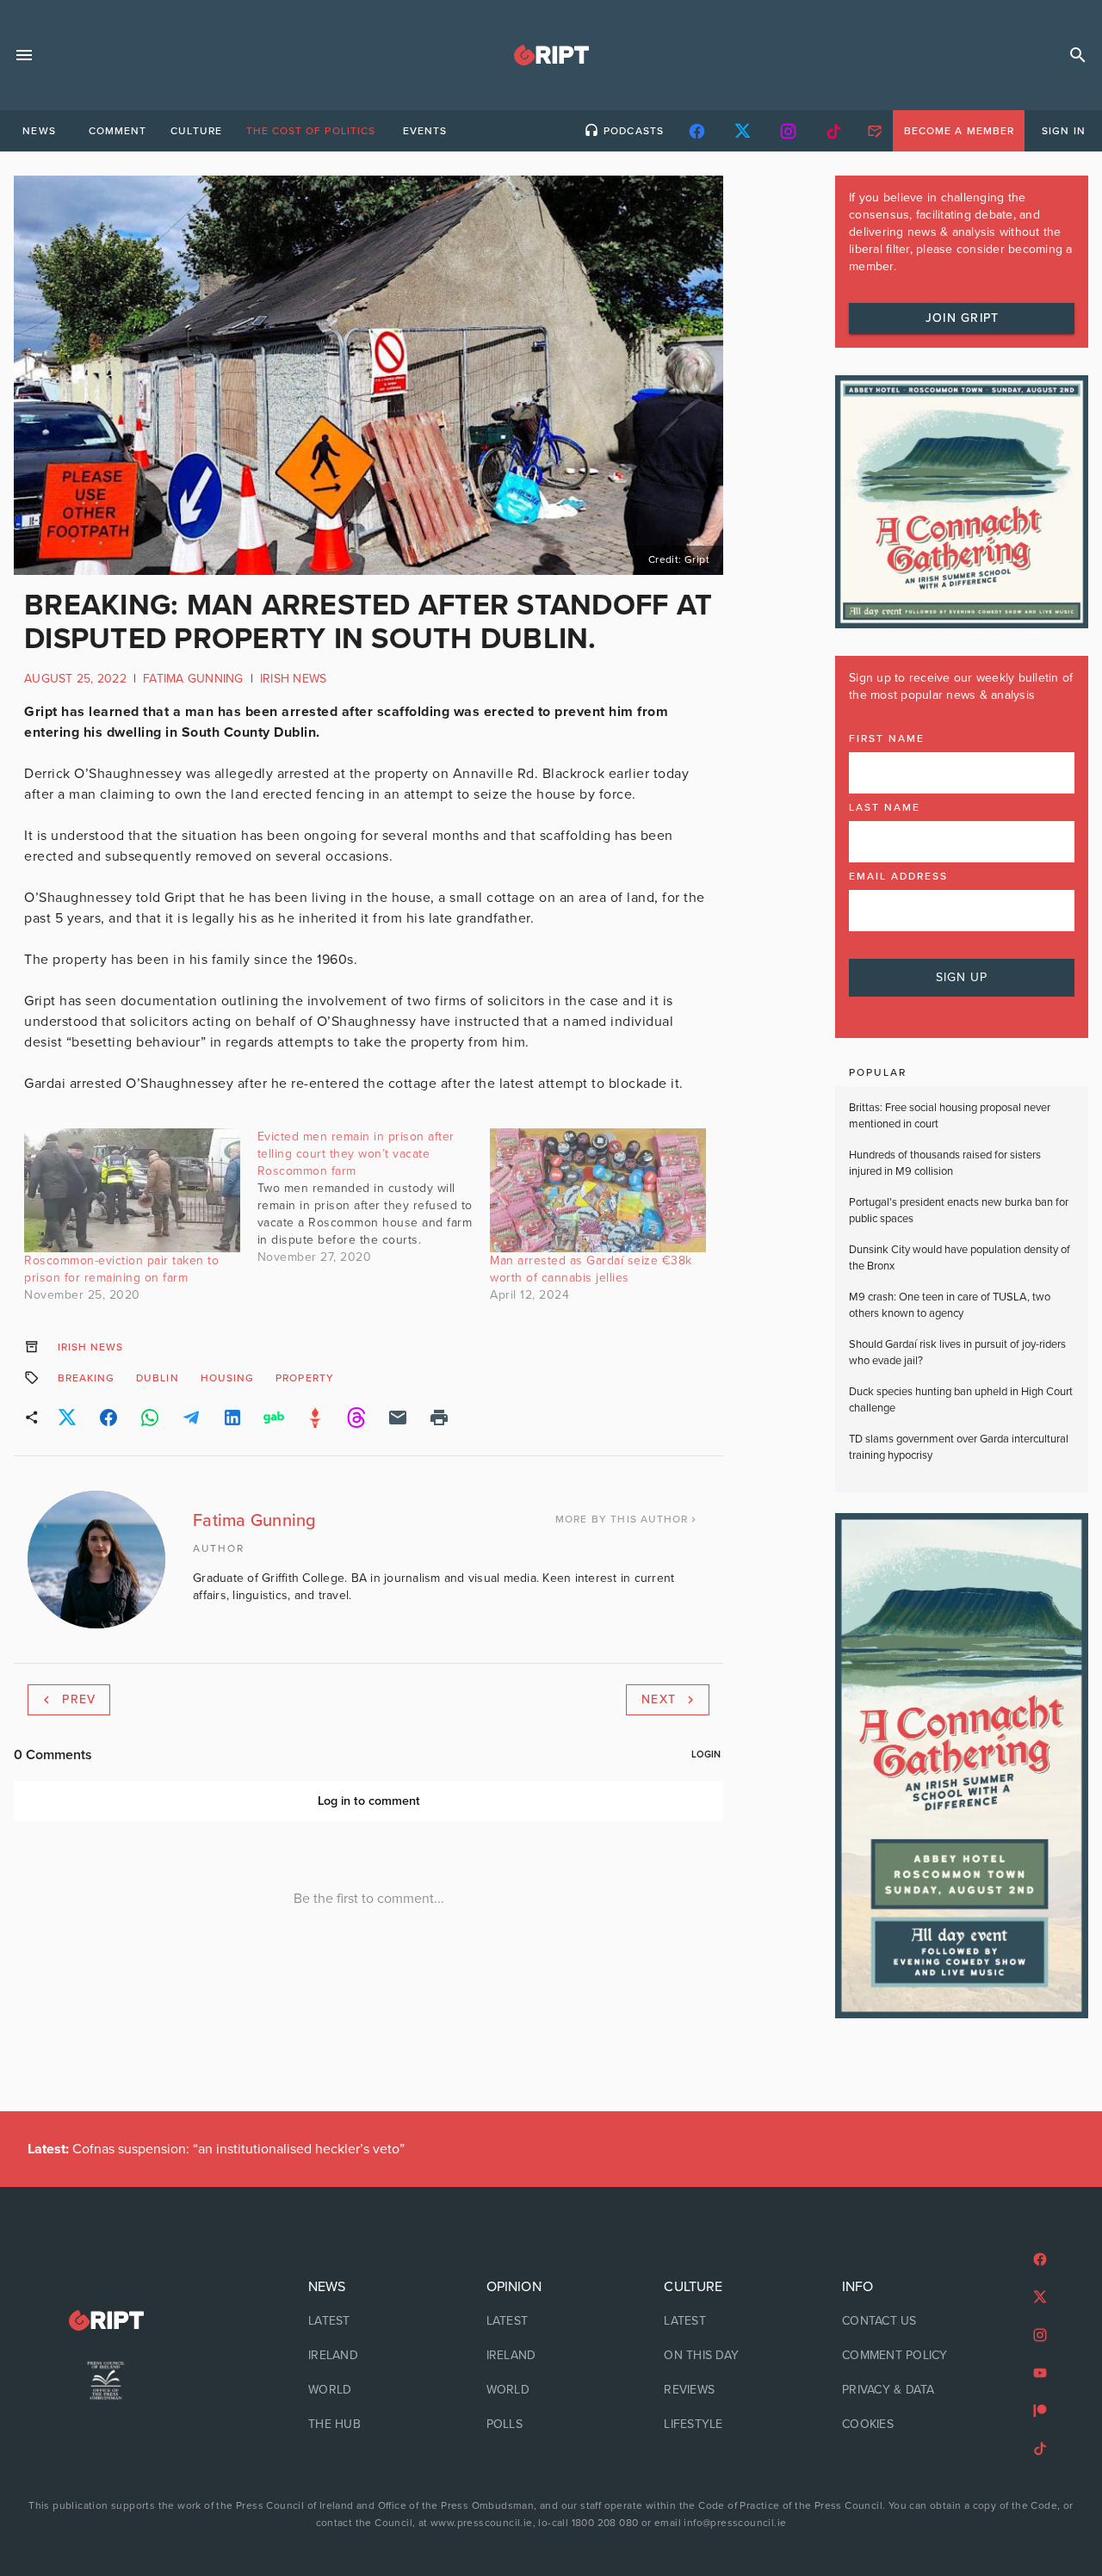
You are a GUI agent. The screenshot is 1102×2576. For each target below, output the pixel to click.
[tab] (39, 131)
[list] (373, 2356)
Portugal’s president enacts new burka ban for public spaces (959, 1211)
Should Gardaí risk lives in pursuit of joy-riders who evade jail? (957, 1353)
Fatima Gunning (193, 679)
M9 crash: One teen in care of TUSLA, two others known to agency (950, 1306)
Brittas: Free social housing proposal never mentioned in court (950, 1116)
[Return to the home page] (106, 2321)
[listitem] (373, 2321)
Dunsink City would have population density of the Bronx (960, 1258)
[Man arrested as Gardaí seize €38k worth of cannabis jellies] (598, 1190)
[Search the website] (1078, 55)
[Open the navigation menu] (24, 55)
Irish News (294, 679)
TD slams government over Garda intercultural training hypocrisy (959, 1448)
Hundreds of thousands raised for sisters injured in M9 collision (945, 1164)
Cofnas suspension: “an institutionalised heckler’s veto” (216, 2149)
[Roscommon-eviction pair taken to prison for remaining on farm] (132, 1190)
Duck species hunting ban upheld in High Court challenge (961, 1400)
